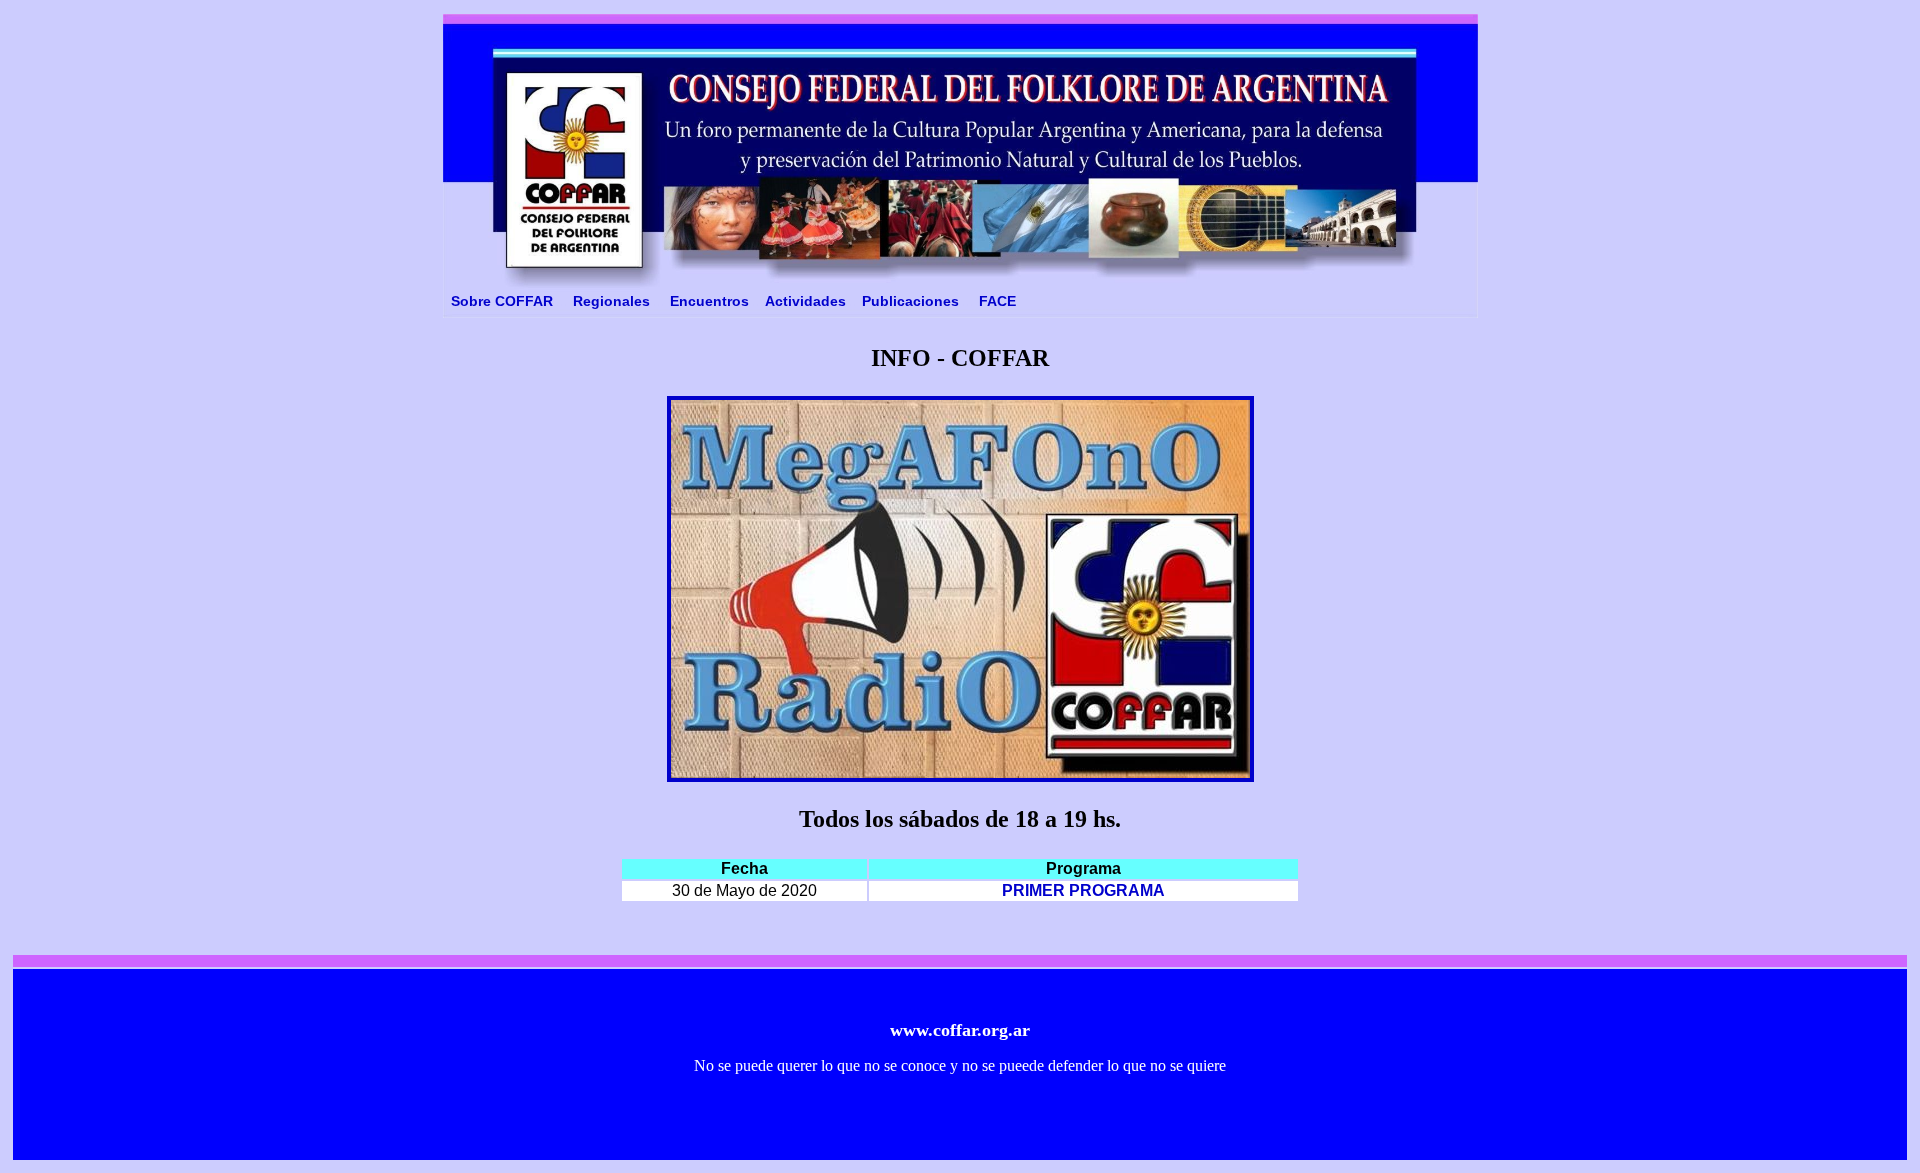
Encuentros (709, 301)
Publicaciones (910, 301)
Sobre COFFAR (502, 301)
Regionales (611, 301)
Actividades (805, 301)
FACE (997, 301)
